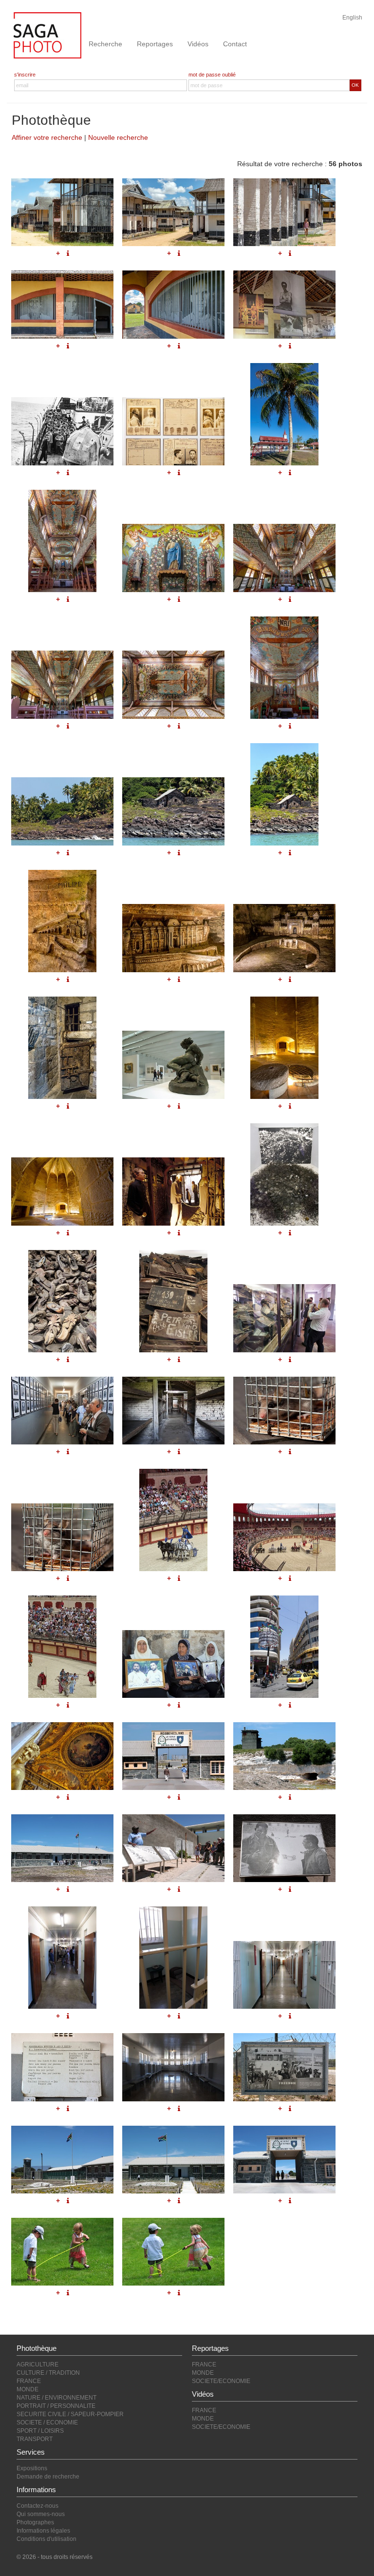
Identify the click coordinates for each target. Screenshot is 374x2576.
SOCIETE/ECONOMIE (221, 2381)
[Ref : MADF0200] (284, 2067)
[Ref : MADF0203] (284, 2160)
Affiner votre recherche (47, 137)
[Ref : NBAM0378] (173, 2252)
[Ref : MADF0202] (173, 2160)
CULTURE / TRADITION (48, 2373)
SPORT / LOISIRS (40, 2431)
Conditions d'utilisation (47, 2539)
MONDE (28, 2389)
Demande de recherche (48, 2477)
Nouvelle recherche (118, 137)
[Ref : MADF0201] (62, 2160)
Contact (235, 44)
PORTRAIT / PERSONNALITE (56, 2406)
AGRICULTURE (37, 2365)
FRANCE (29, 2381)
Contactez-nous (37, 2506)
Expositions (32, 2468)
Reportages (155, 44)
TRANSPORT (35, 2439)
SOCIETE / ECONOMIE (47, 2422)
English (352, 18)
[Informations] (290, 2109)
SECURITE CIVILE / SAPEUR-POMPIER (70, 2414)
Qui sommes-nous (41, 2514)
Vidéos (198, 44)
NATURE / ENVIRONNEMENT (56, 2398)
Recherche (105, 44)
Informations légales (43, 2531)
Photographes (35, 2522)
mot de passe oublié (212, 75)
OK (355, 85)
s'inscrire (25, 75)
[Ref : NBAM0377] (62, 2252)
